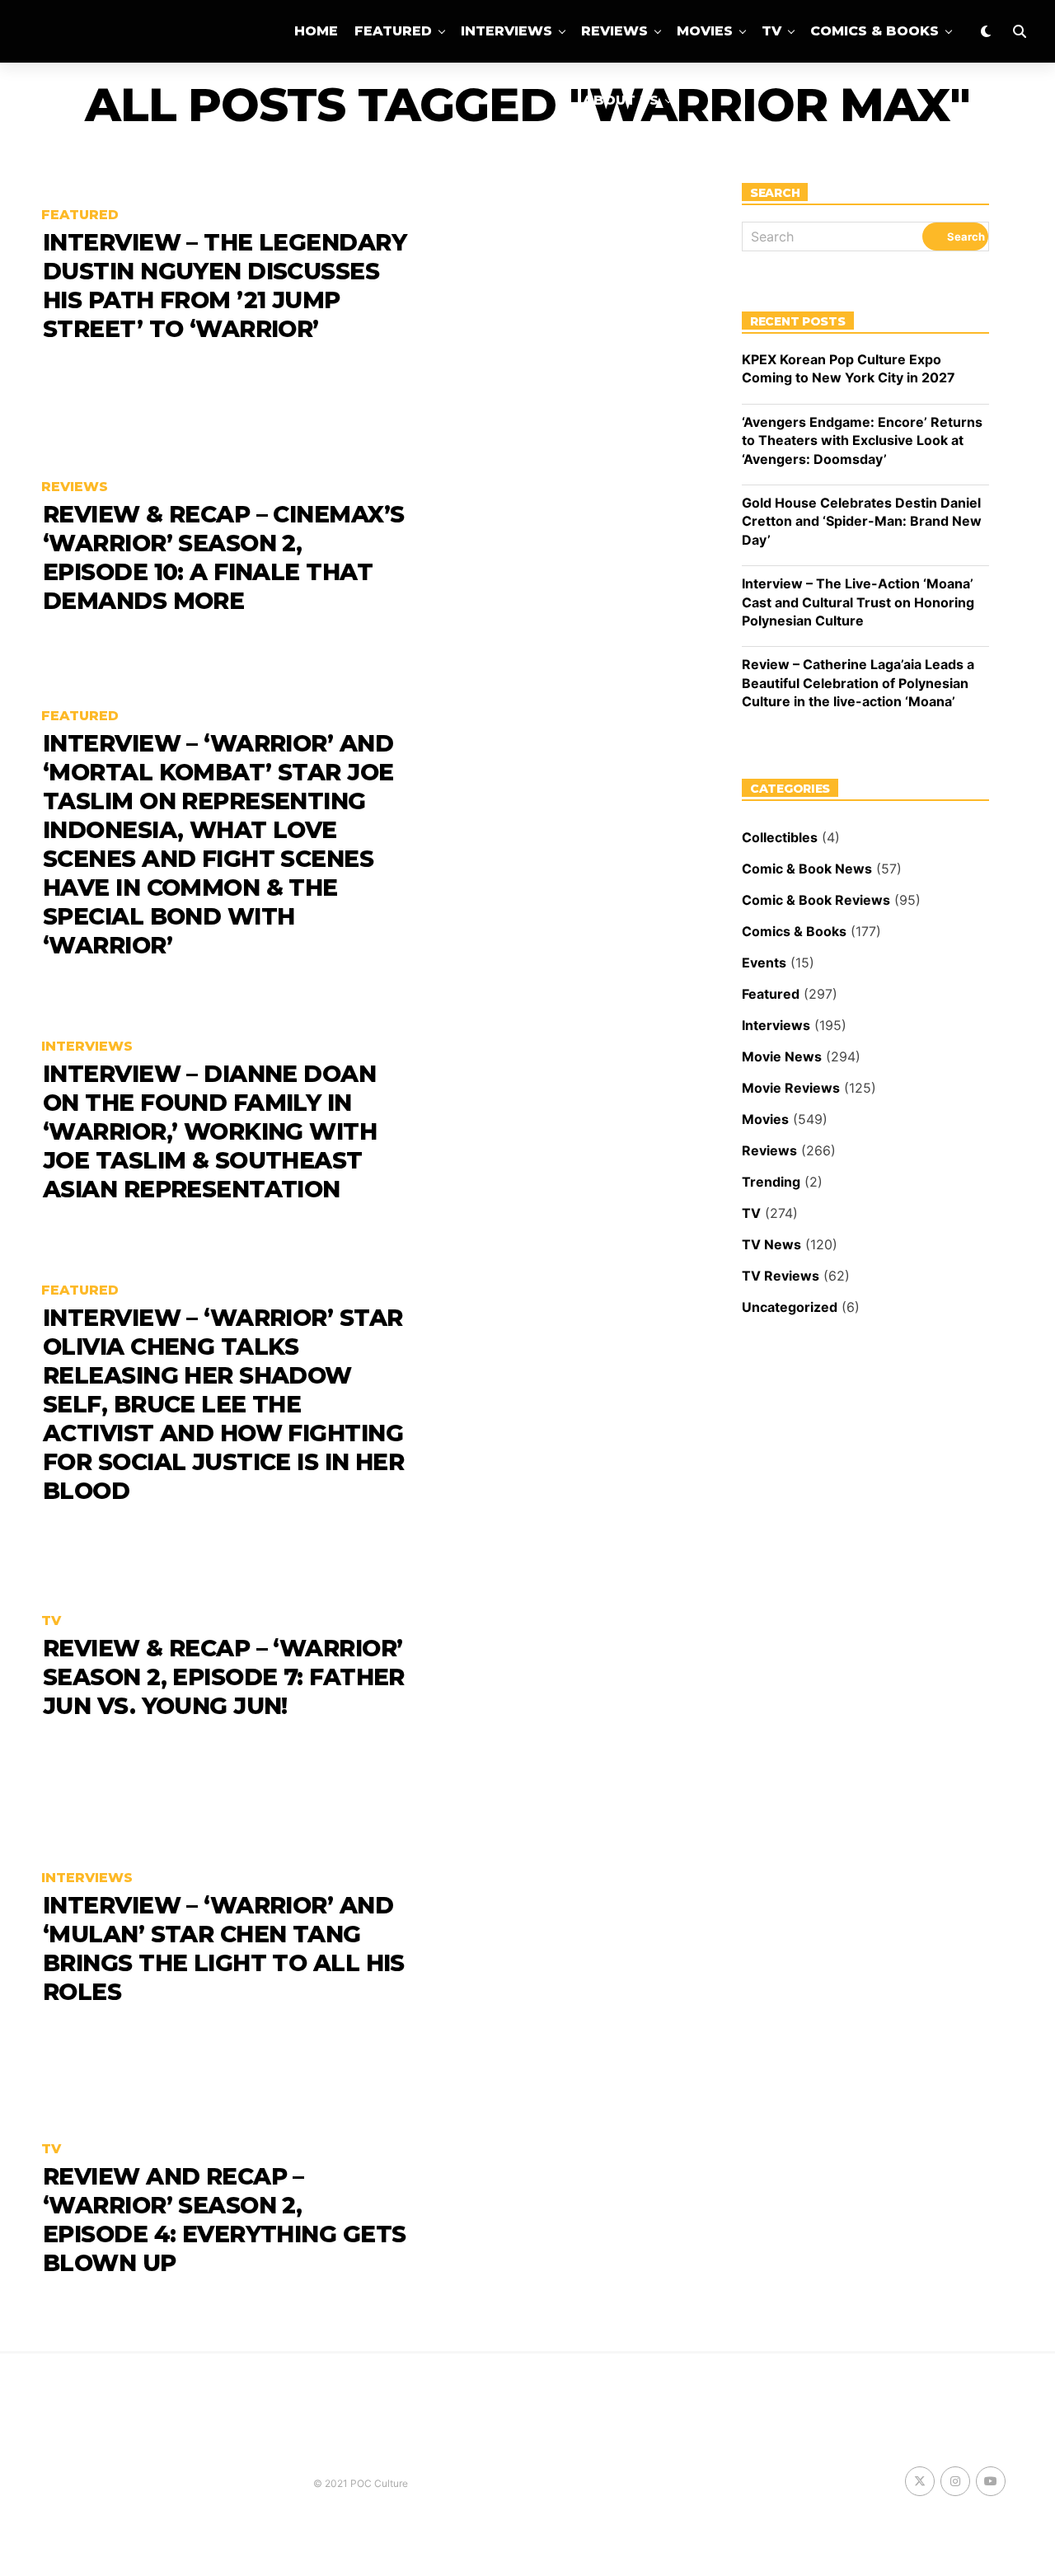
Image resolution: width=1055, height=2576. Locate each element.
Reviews (614, 31)
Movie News (782, 1056)
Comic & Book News (807, 869)
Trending (771, 1182)
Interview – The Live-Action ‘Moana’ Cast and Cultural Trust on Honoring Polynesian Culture (858, 602)
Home (316, 31)
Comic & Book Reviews (816, 900)
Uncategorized (790, 1307)
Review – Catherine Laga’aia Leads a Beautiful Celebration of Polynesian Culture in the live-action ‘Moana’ (858, 683)
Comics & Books (874, 31)
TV (771, 31)
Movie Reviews (791, 1088)
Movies (705, 31)
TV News (771, 1244)
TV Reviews (781, 1276)
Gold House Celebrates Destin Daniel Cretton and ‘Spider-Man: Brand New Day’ (862, 521)
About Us (621, 100)
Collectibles (780, 837)
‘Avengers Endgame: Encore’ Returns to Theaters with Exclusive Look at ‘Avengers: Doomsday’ (862, 440)
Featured (393, 31)
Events (764, 962)
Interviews (506, 31)
